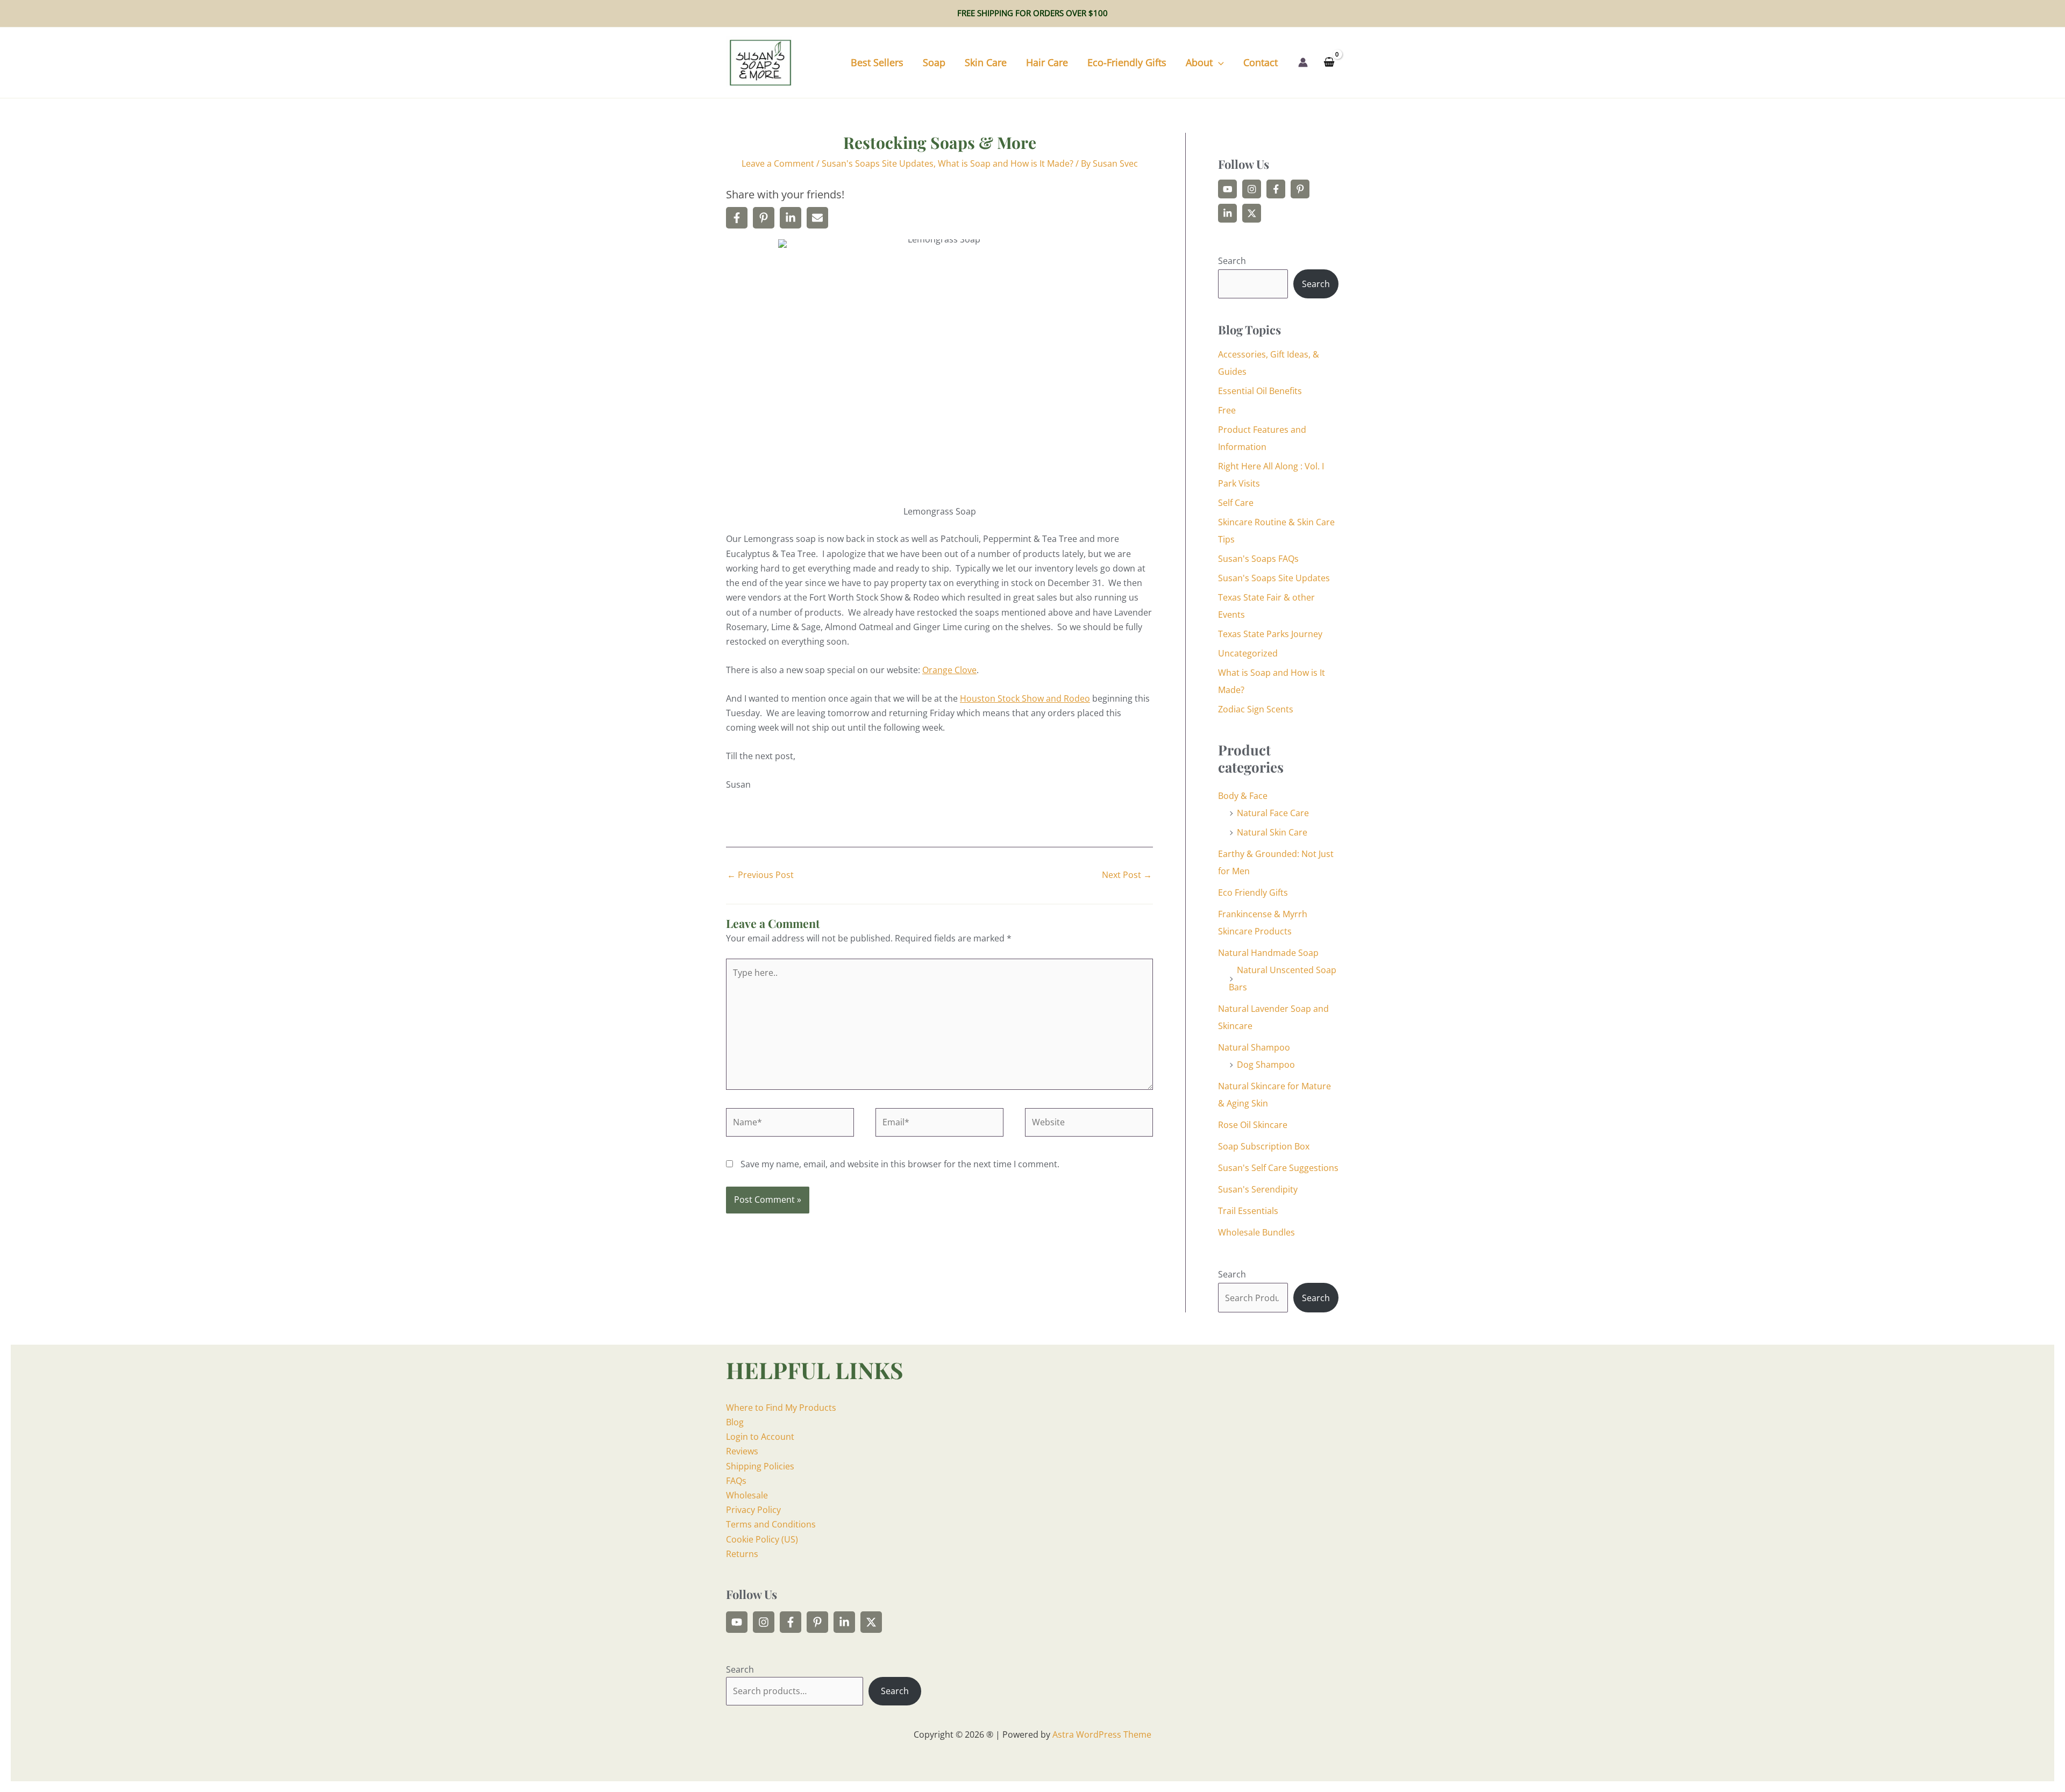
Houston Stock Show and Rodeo (1025, 698)
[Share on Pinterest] (764, 218)
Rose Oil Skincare (1253, 1125)
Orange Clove (949, 670)
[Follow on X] (1252, 213)
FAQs (736, 1481)
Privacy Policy (753, 1510)
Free (1227, 410)
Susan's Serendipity (1258, 1189)
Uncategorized (1248, 653)
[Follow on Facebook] (1276, 189)
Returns (742, 1554)
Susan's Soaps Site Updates (878, 163)
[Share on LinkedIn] (791, 218)
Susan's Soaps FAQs (1258, 559)
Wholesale (747, 1495)
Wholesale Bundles (1256, 1232)
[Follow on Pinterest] (1300, 189)
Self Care (1236, 503)
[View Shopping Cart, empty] (1329, 63)
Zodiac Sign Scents (1256, 709)
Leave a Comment (778, 163)
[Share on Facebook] (737, 218)
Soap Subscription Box (1264, 1146)
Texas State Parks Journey (1270, 634)
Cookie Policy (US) (762, 1539)
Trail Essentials (1248, 1211)
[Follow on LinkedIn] (1227, 213)
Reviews (742, 1451)
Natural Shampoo (1254, 1047)
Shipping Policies (760, 1466)
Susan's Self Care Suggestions (1278, 1168)
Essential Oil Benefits (1260, 391)
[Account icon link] (1303, 62)
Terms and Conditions (771, 1524)
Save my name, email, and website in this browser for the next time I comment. (900, 1164)
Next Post (1127, 875)
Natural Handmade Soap (1268, 953)
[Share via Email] (817, 218)
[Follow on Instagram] (1252, 189)
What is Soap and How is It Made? (1006, 163)
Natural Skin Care (1272, 832)
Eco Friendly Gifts (1253, 893)
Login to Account (760, 1437)
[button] (1218, 62)
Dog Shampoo (1266, 1065)
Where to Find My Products (781, 1408)
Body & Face (1243, 796)
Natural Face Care (1273, 813)
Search (1232, 261)
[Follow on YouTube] (1227, 189)
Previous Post (760, 875)
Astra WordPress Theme (1102, 1734)
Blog (735, 1422)
